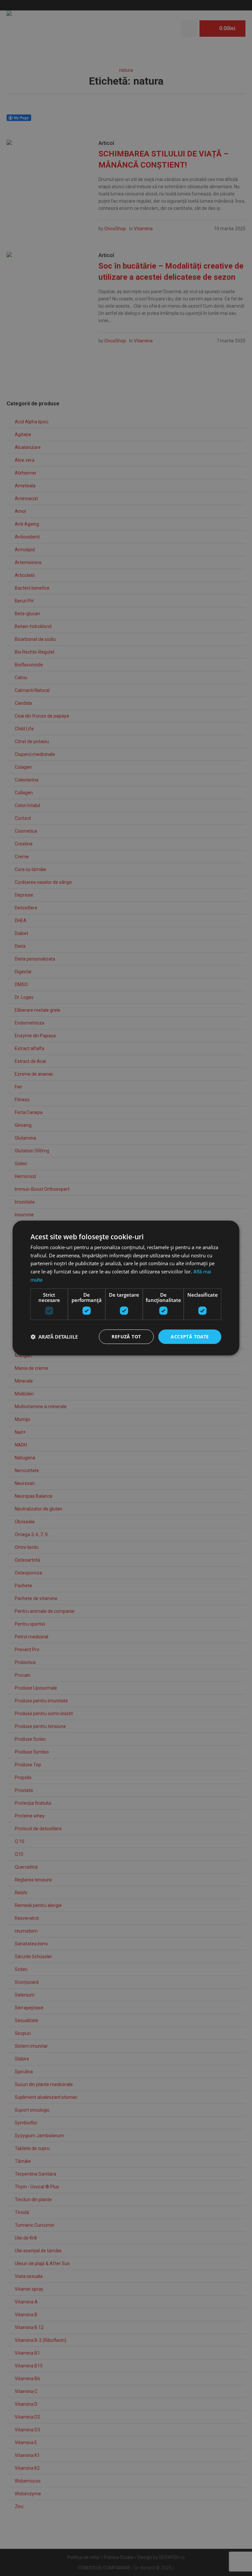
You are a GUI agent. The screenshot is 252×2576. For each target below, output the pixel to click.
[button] (54, 1337)
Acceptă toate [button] (190, 1337)
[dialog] (126, 1288)
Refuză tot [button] (126, 1337)
